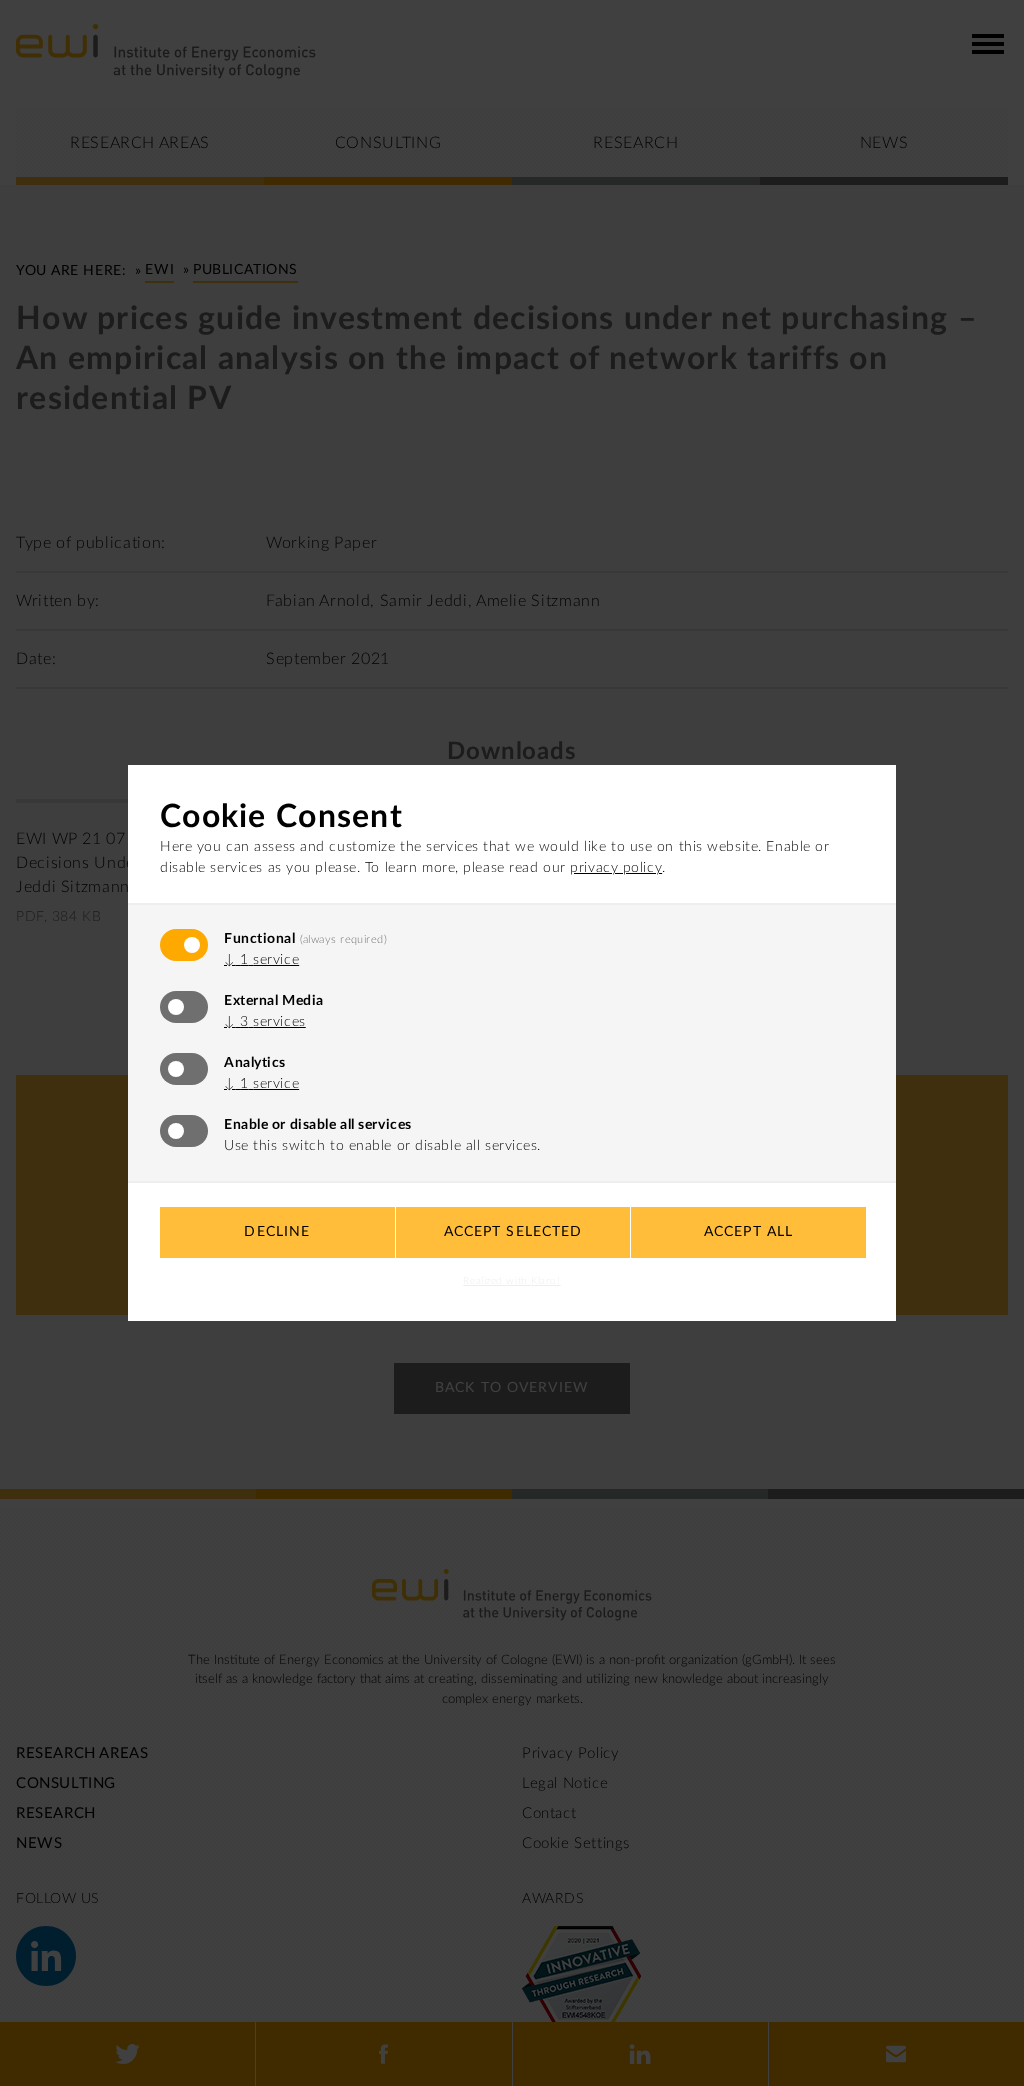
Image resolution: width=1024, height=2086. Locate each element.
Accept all (748, 1232)
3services (265, 1022)
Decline (277, 1232)
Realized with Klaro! (511, 1281)
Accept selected (513, 1232)
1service (261, 960)
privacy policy (616, 868)
